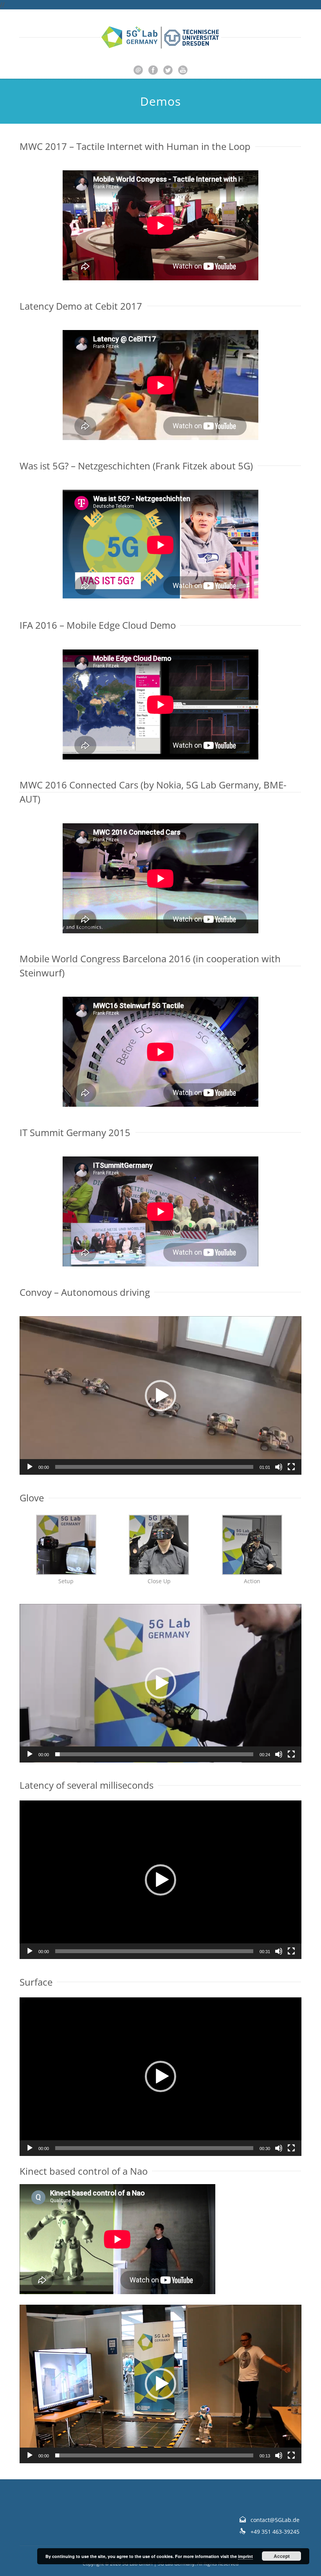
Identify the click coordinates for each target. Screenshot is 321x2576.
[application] (160, 1395)
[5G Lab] (160, 37)
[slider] (154, 1467)
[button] (160, 1396)
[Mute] (279, 1467)
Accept (282, 2556)
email (138, 70)
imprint (245, 2556)
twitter (168, 70)
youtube (183, 70)
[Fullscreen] (291, 1467)
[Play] (30, 1467)
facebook (153, 70)
